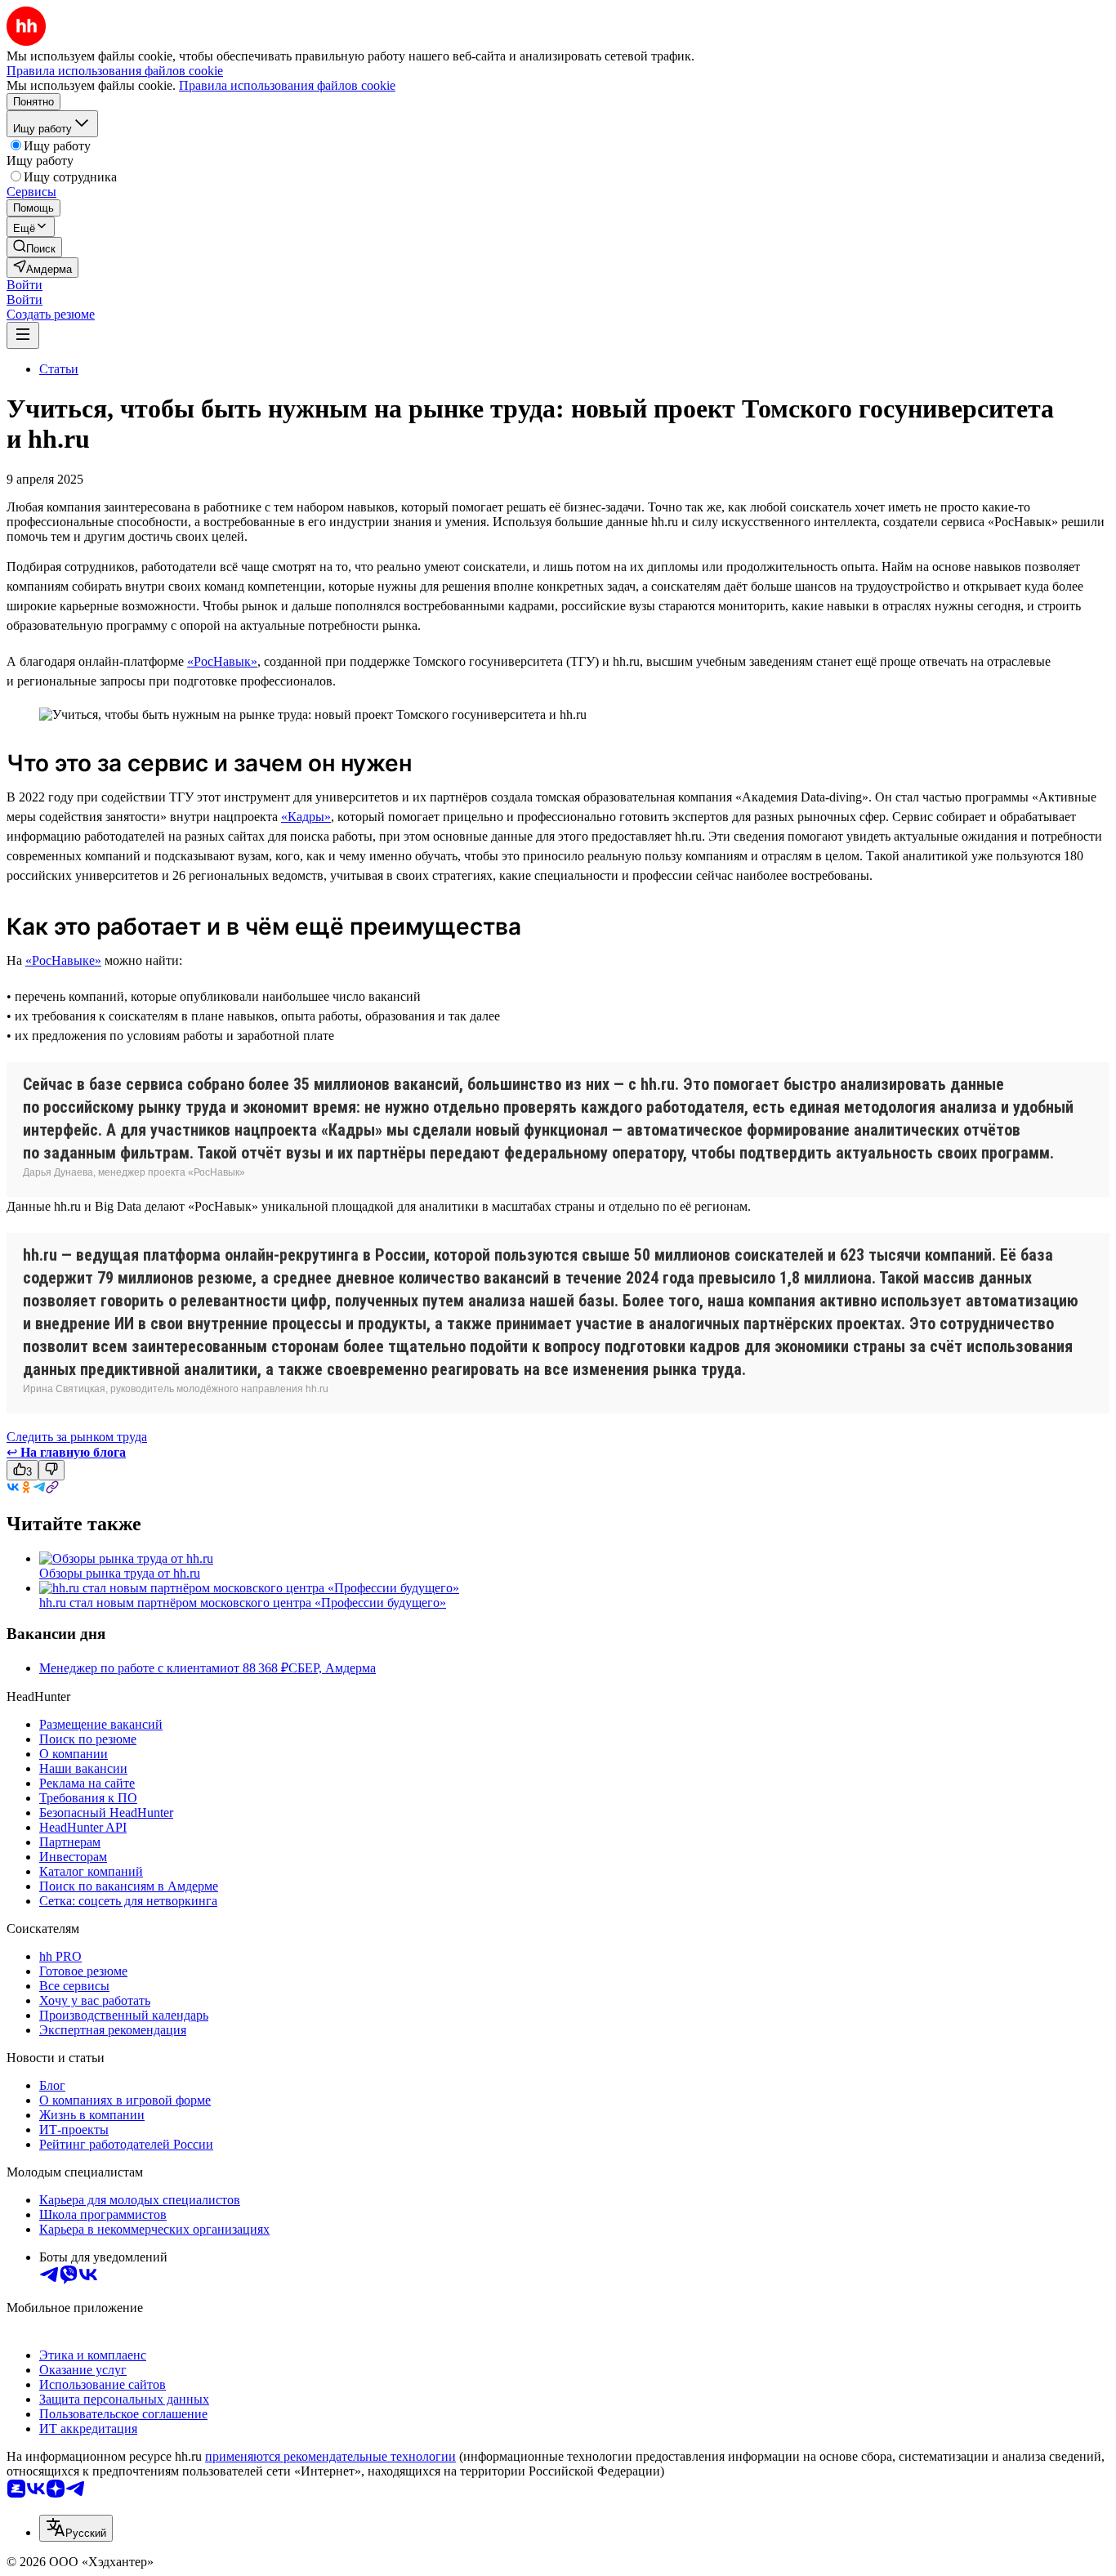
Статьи (59, 369)
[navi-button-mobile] (23, 335)
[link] (34, 247)
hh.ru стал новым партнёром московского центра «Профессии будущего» (243, 1603)
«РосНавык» (222, 661)
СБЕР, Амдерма (332, 1668)
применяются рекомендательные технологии (330, 2456)
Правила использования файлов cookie (287, 85)
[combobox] (76, 2528)
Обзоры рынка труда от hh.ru (120, 1573)
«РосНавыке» (63, 960)
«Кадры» (306, 817)
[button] (25, 285)
